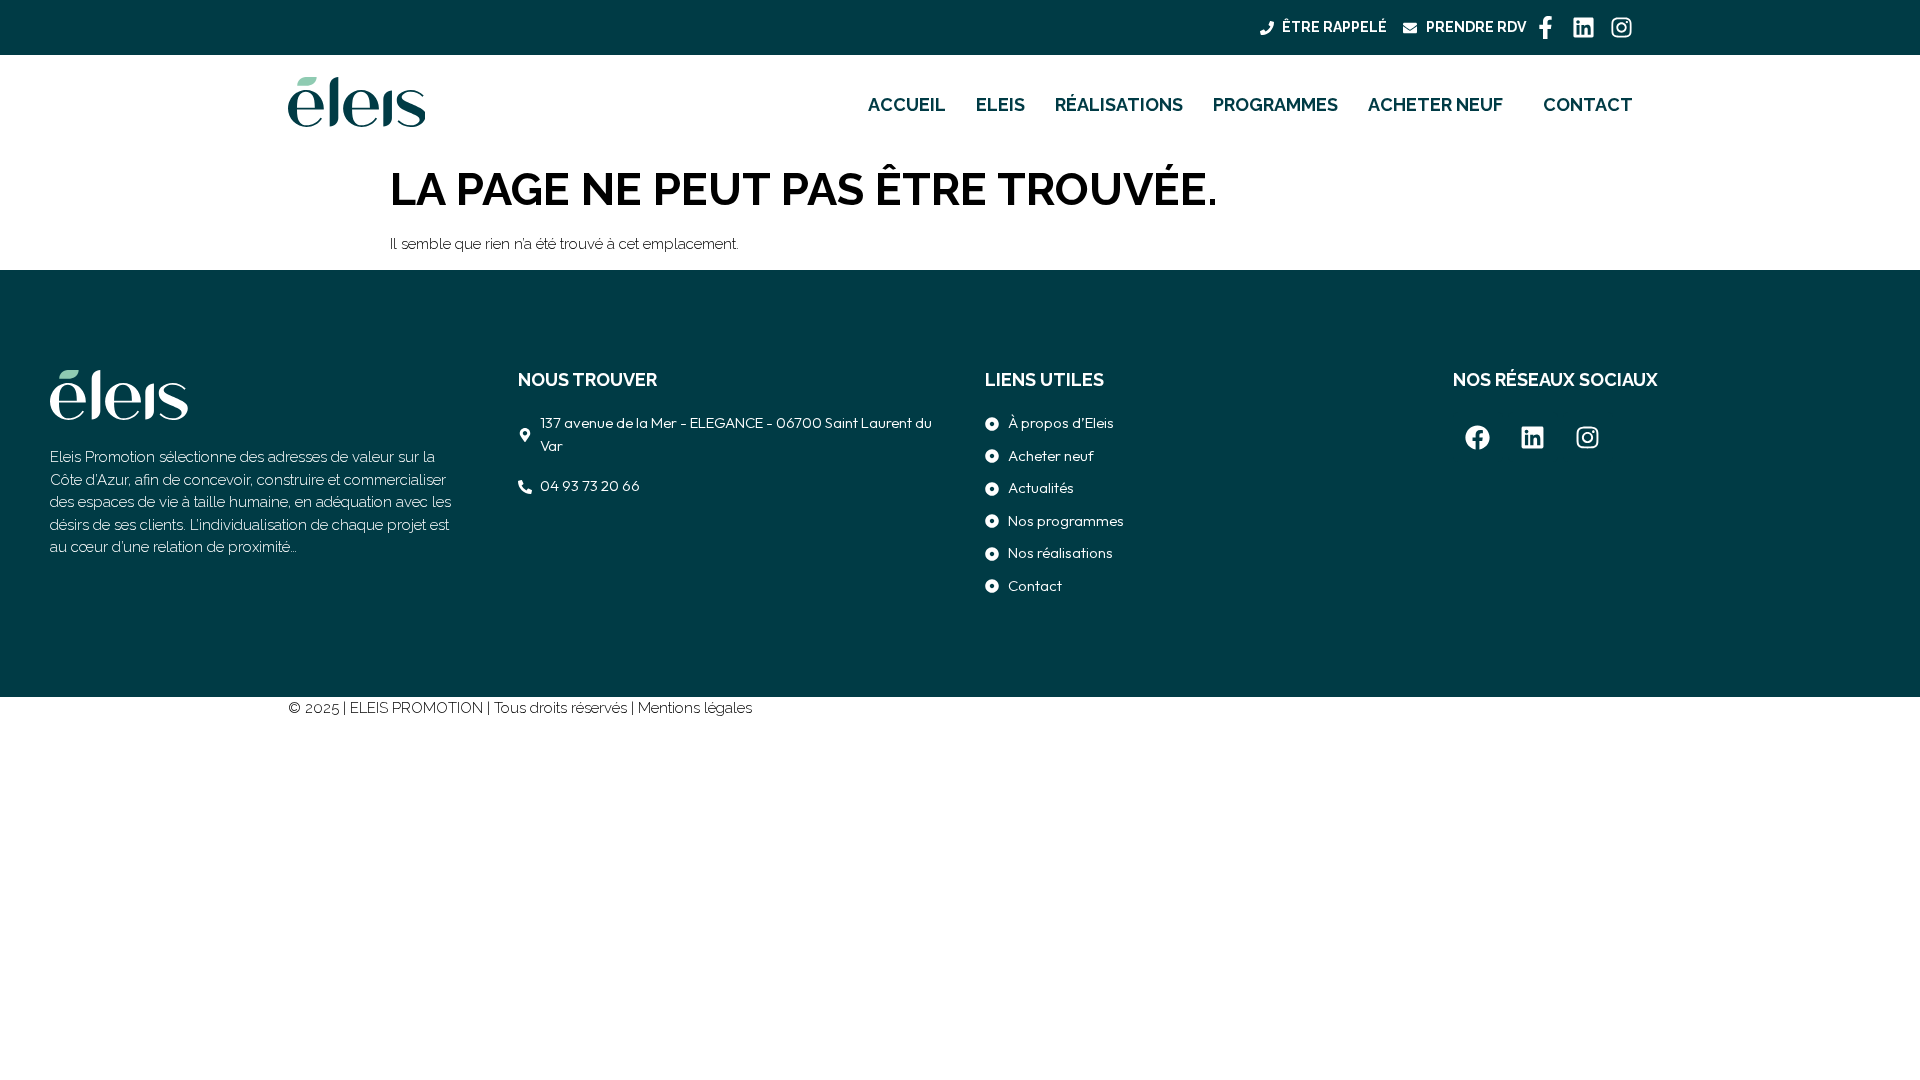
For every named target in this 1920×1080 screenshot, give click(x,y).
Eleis (1000, 105)
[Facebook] (1478, 437)
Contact (1588, 105)
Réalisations (1119, 105)
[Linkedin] (1583, 27)
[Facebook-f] (1545, 27)
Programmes (1275, 105)
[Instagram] (1621, 27)
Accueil (907, 105)
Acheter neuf (1435, 105)
